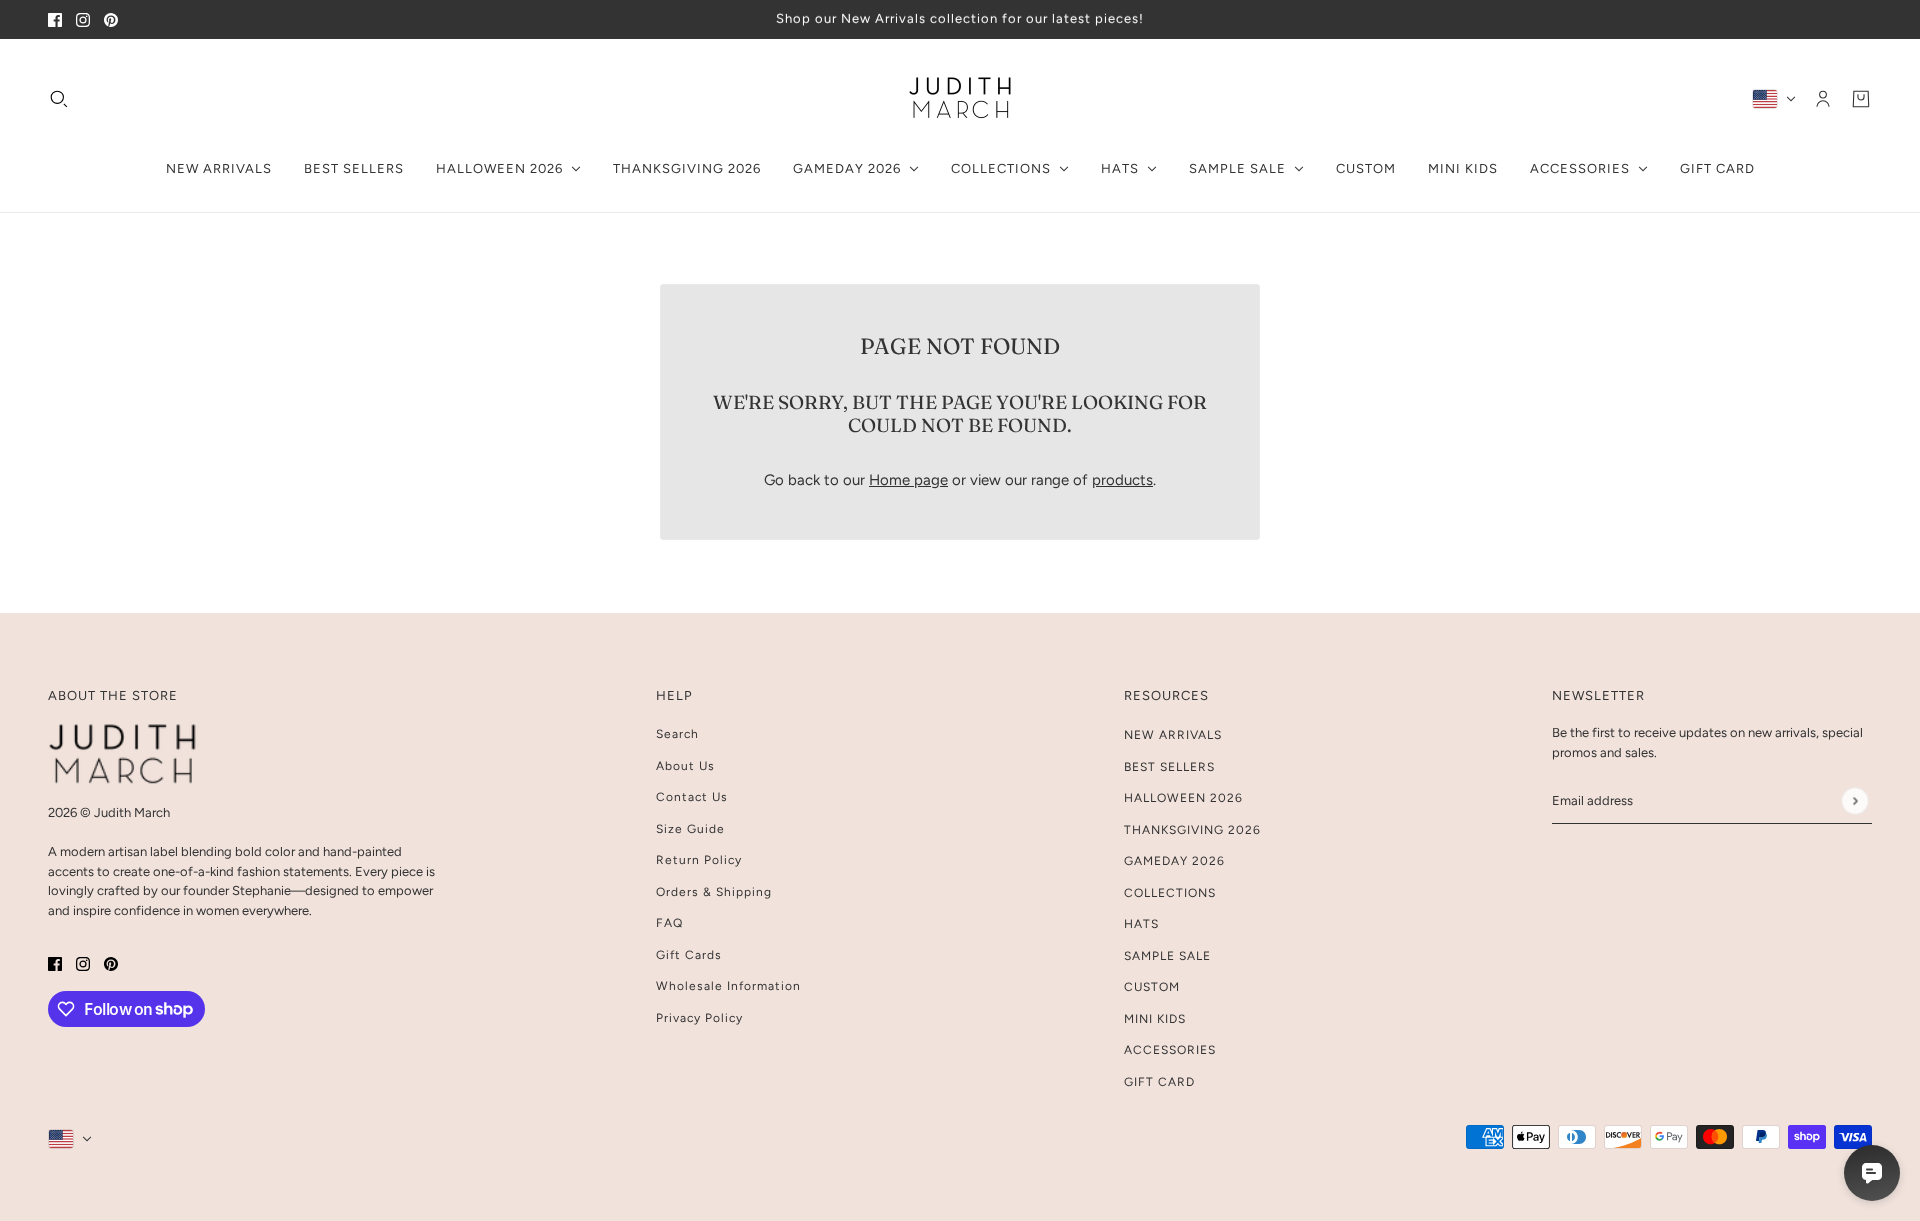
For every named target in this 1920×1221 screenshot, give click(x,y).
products (1122, 480)
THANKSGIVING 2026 (1192, 830)
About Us (685, 766)
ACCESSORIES (1170, 1050)
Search (677, 734)
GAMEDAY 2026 (1174, 861)
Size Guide (690, 829)
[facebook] (55, 19)
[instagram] (83, 19)
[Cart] (1861, 98)
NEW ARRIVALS (1173, 735)
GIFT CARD (1159, 1082)
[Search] (59, 98)
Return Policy (699, 860)
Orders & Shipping (714, 892)
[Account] (1823, 98)
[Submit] (1854, 800)
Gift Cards (689, 955)
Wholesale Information (728, 986)
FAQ (669, 923)
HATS (1141, 924)
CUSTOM (1152, 987)
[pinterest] (111, 19)
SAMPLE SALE (1167, 956)
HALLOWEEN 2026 (1183, 798)
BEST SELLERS (1169, 767)
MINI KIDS (1155, 1019)
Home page (908, 480)
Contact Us (692, 797)
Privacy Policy (699, 1018)
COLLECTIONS (1170, 893)
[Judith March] (960, 98)
